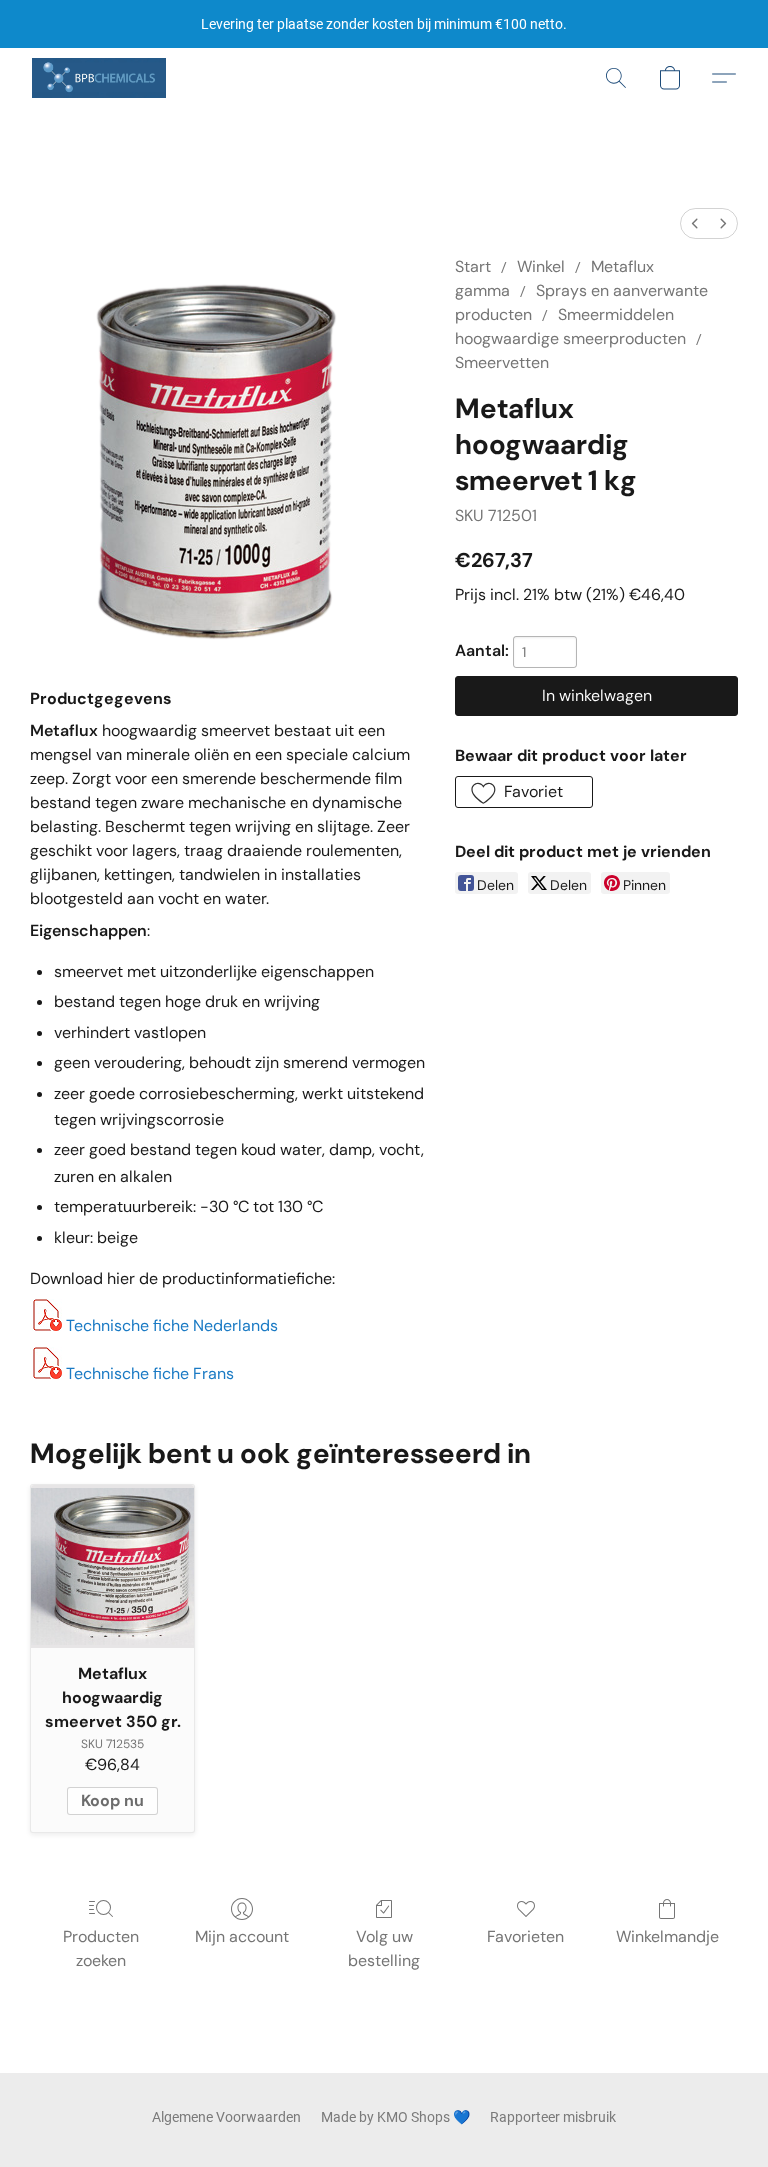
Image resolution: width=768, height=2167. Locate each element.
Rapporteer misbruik (553, 2117)
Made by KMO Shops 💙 (395, 2117)
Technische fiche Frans (150, 1373)
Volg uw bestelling (384, 1948)
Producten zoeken (101, 1948)
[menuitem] (695, 223)
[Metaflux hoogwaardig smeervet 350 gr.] (112, 1566)
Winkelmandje (667, 1936)
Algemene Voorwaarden (226, 2117)
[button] (99, 78)
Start (473, 266)
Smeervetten (502, 362)
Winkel (541, 266)
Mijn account (242, 1936)
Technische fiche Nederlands (172, 1325)
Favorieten (525, 1936)
